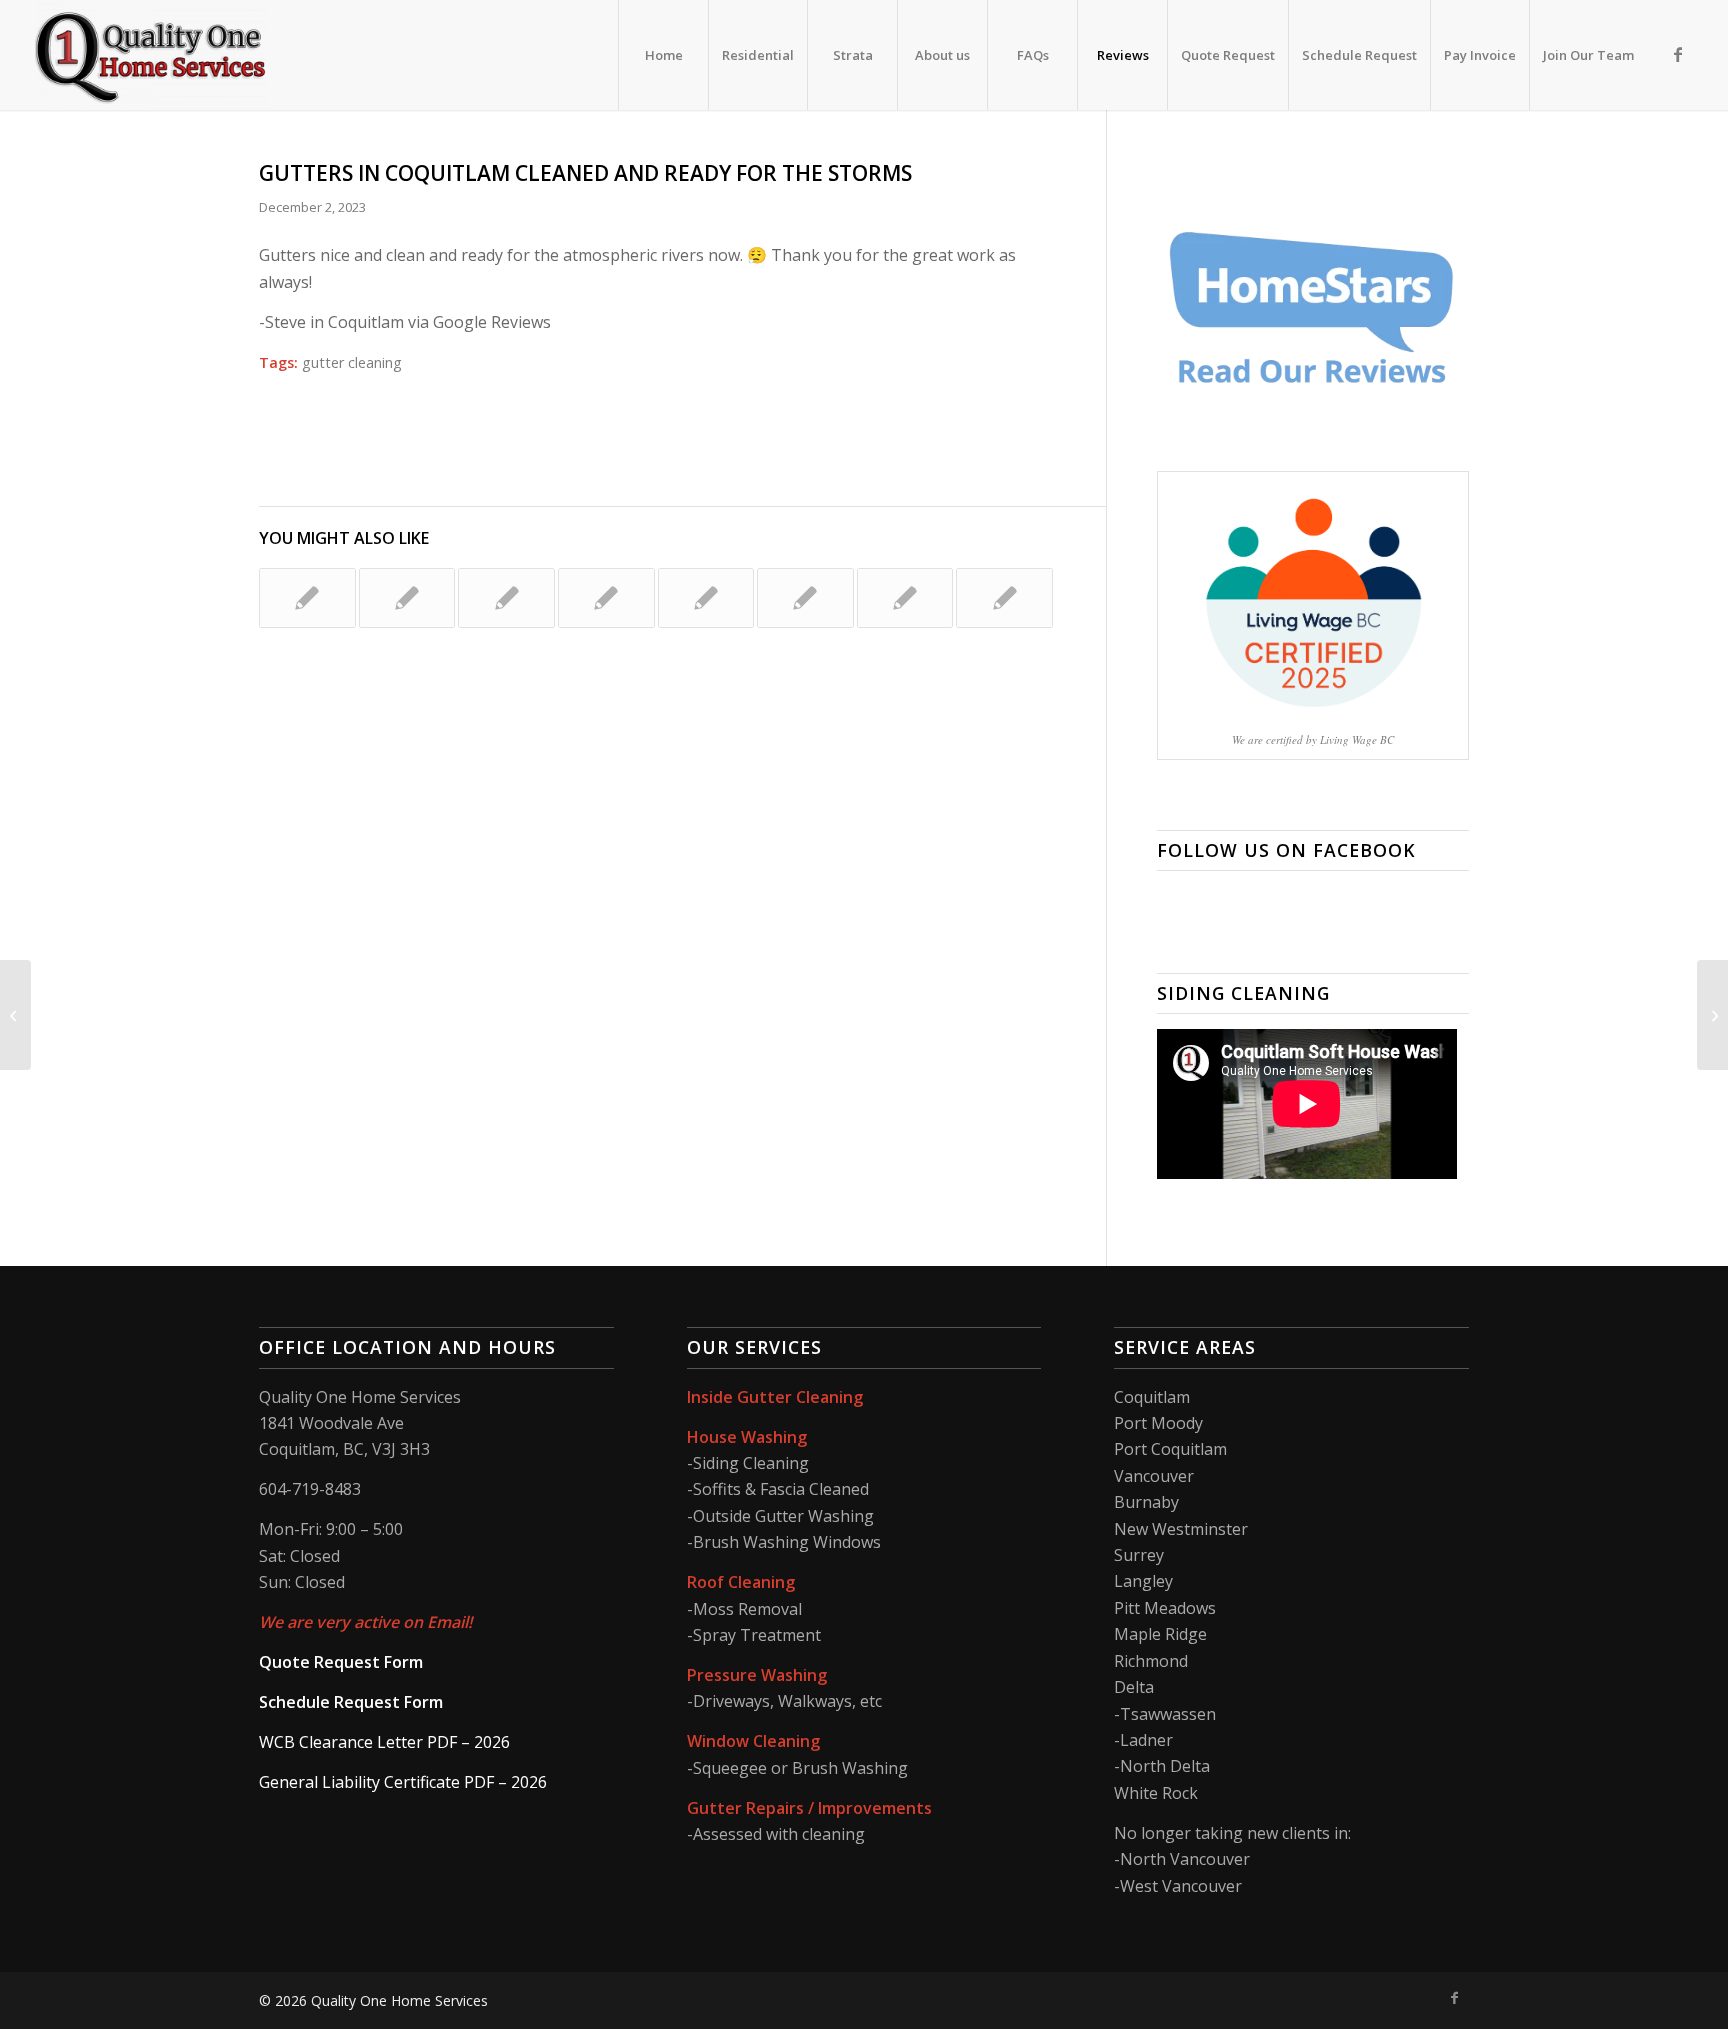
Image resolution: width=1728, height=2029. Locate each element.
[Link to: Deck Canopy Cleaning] (506, 598)
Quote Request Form (341, 1662)
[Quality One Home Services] (151, 55)
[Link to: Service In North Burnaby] (307, 598)
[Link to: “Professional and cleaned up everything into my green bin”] (706, 598)
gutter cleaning (352, 362)
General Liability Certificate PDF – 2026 (403, 1782)
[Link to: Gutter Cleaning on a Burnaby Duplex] (1004, 598)
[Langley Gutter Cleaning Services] (15, 1015)
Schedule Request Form (351, 1702)
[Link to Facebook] (1678, 54)
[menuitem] (663, 55)
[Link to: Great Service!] (805, 598)
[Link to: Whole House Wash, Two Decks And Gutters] (905, 598)
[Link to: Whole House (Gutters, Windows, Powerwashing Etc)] (407, 598)
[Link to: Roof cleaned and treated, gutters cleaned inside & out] (606, 598)
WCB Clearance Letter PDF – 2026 (384, 1742)
